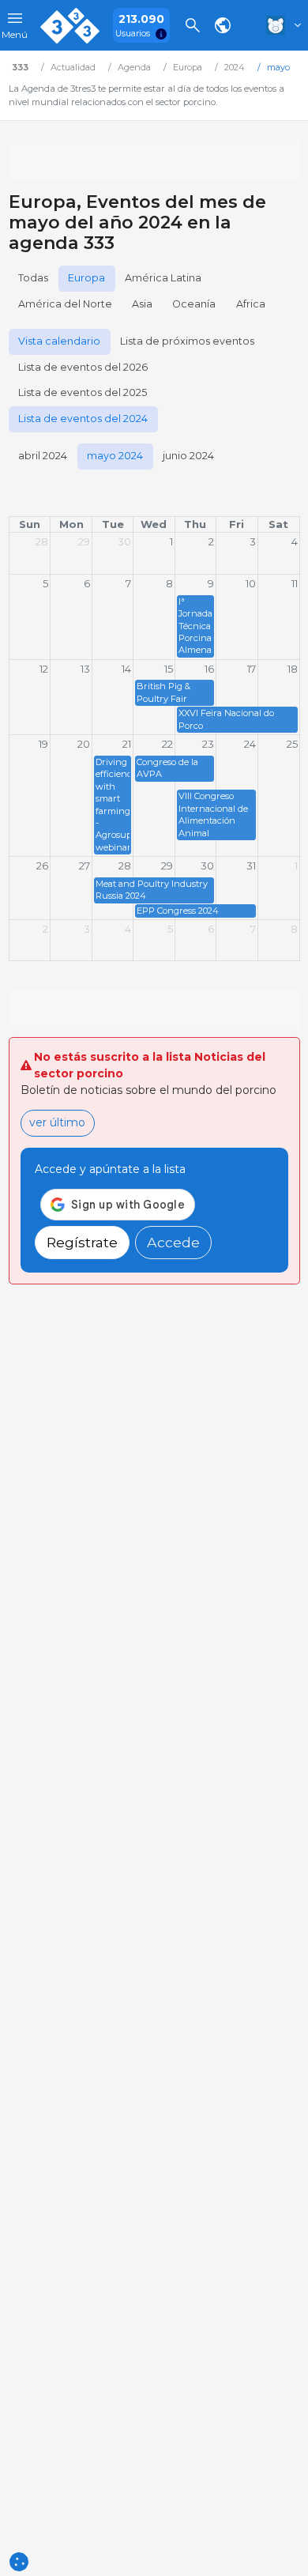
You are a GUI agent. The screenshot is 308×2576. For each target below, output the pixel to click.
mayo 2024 (115, 456)
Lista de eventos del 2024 (83, 419)
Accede (173, 1242)
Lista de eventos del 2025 (83, 392)
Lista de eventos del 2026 (83, 367)
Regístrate (82, 1242)
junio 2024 (188, 456)
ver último (57, 1122)
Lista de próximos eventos (187, 341)
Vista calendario (59, 341)
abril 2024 (43, 456)
